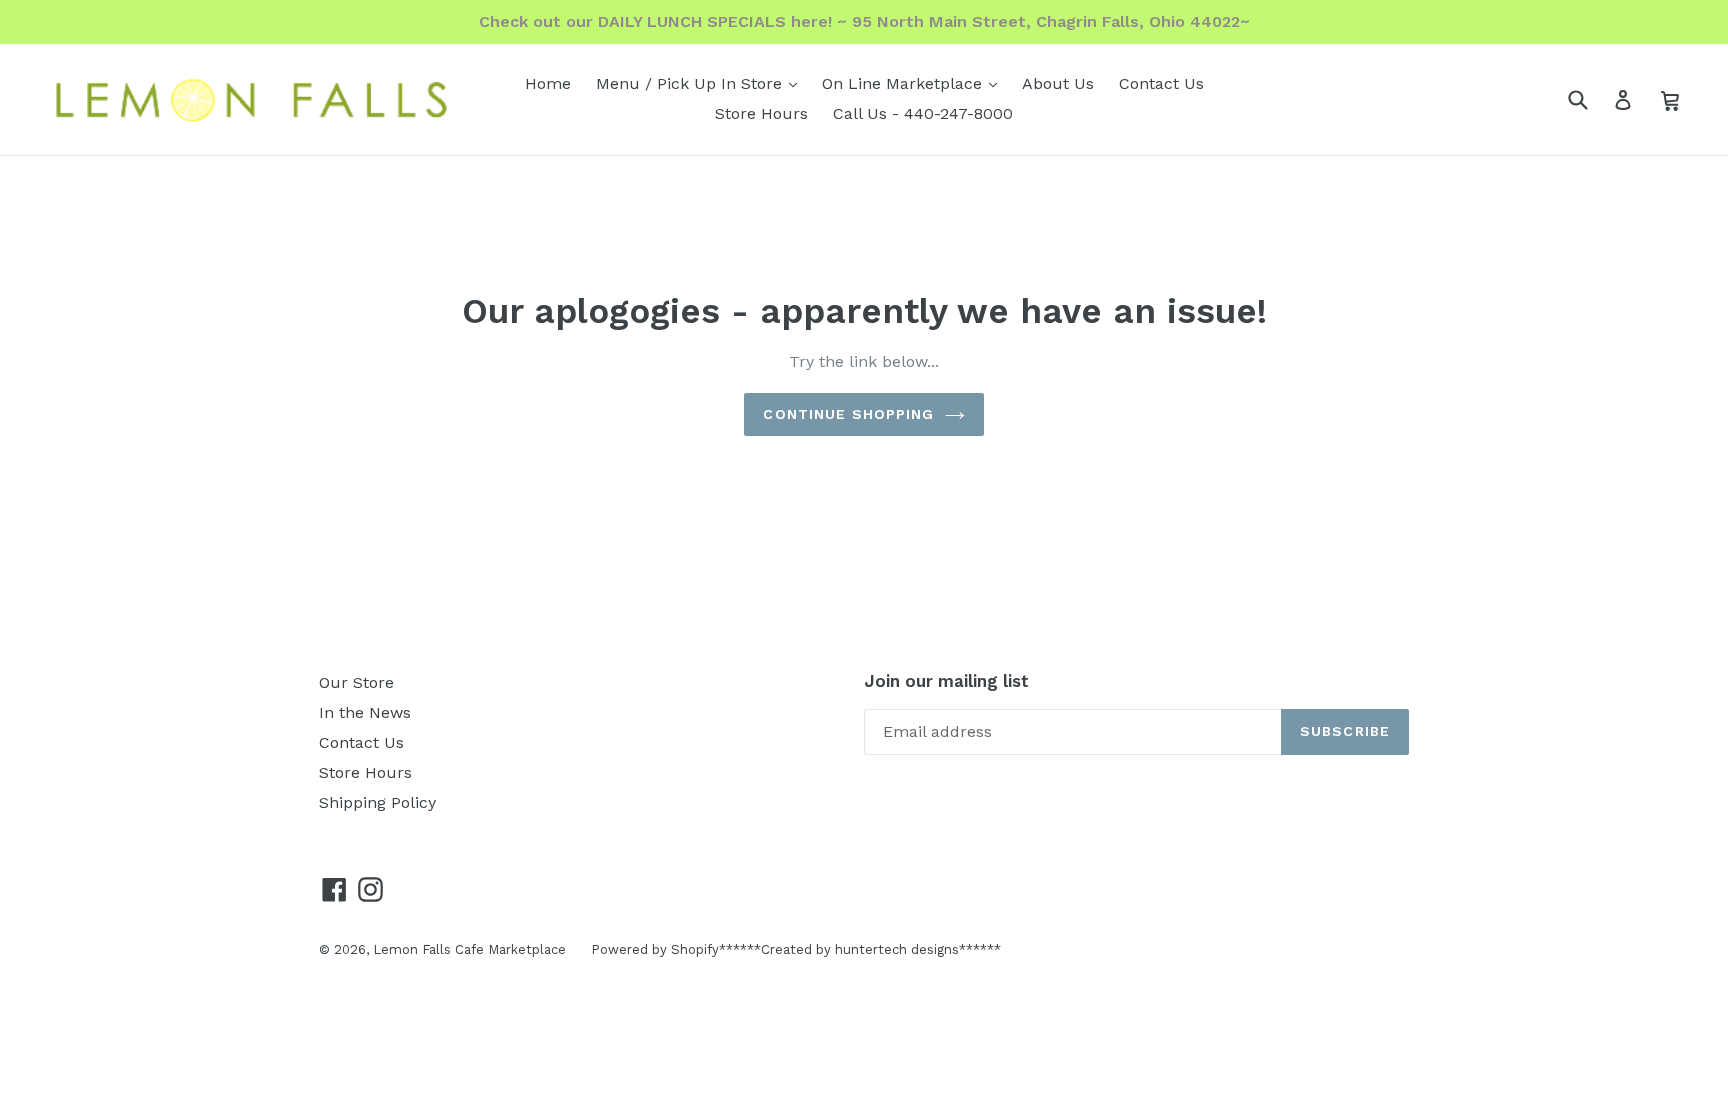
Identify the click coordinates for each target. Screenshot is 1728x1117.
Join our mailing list (946, 681)
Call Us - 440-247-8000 (923, 113)
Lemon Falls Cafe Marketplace (469, 949)
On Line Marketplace (914, 83)
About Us (1058, 83)
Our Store (356, 682)
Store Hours (761, 113)
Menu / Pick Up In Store (701, 83)
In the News (365, 712)
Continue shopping (848, 414)
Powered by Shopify (655, 949)
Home (548, 83)
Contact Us (1161, 83)
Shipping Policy (377, 802)
